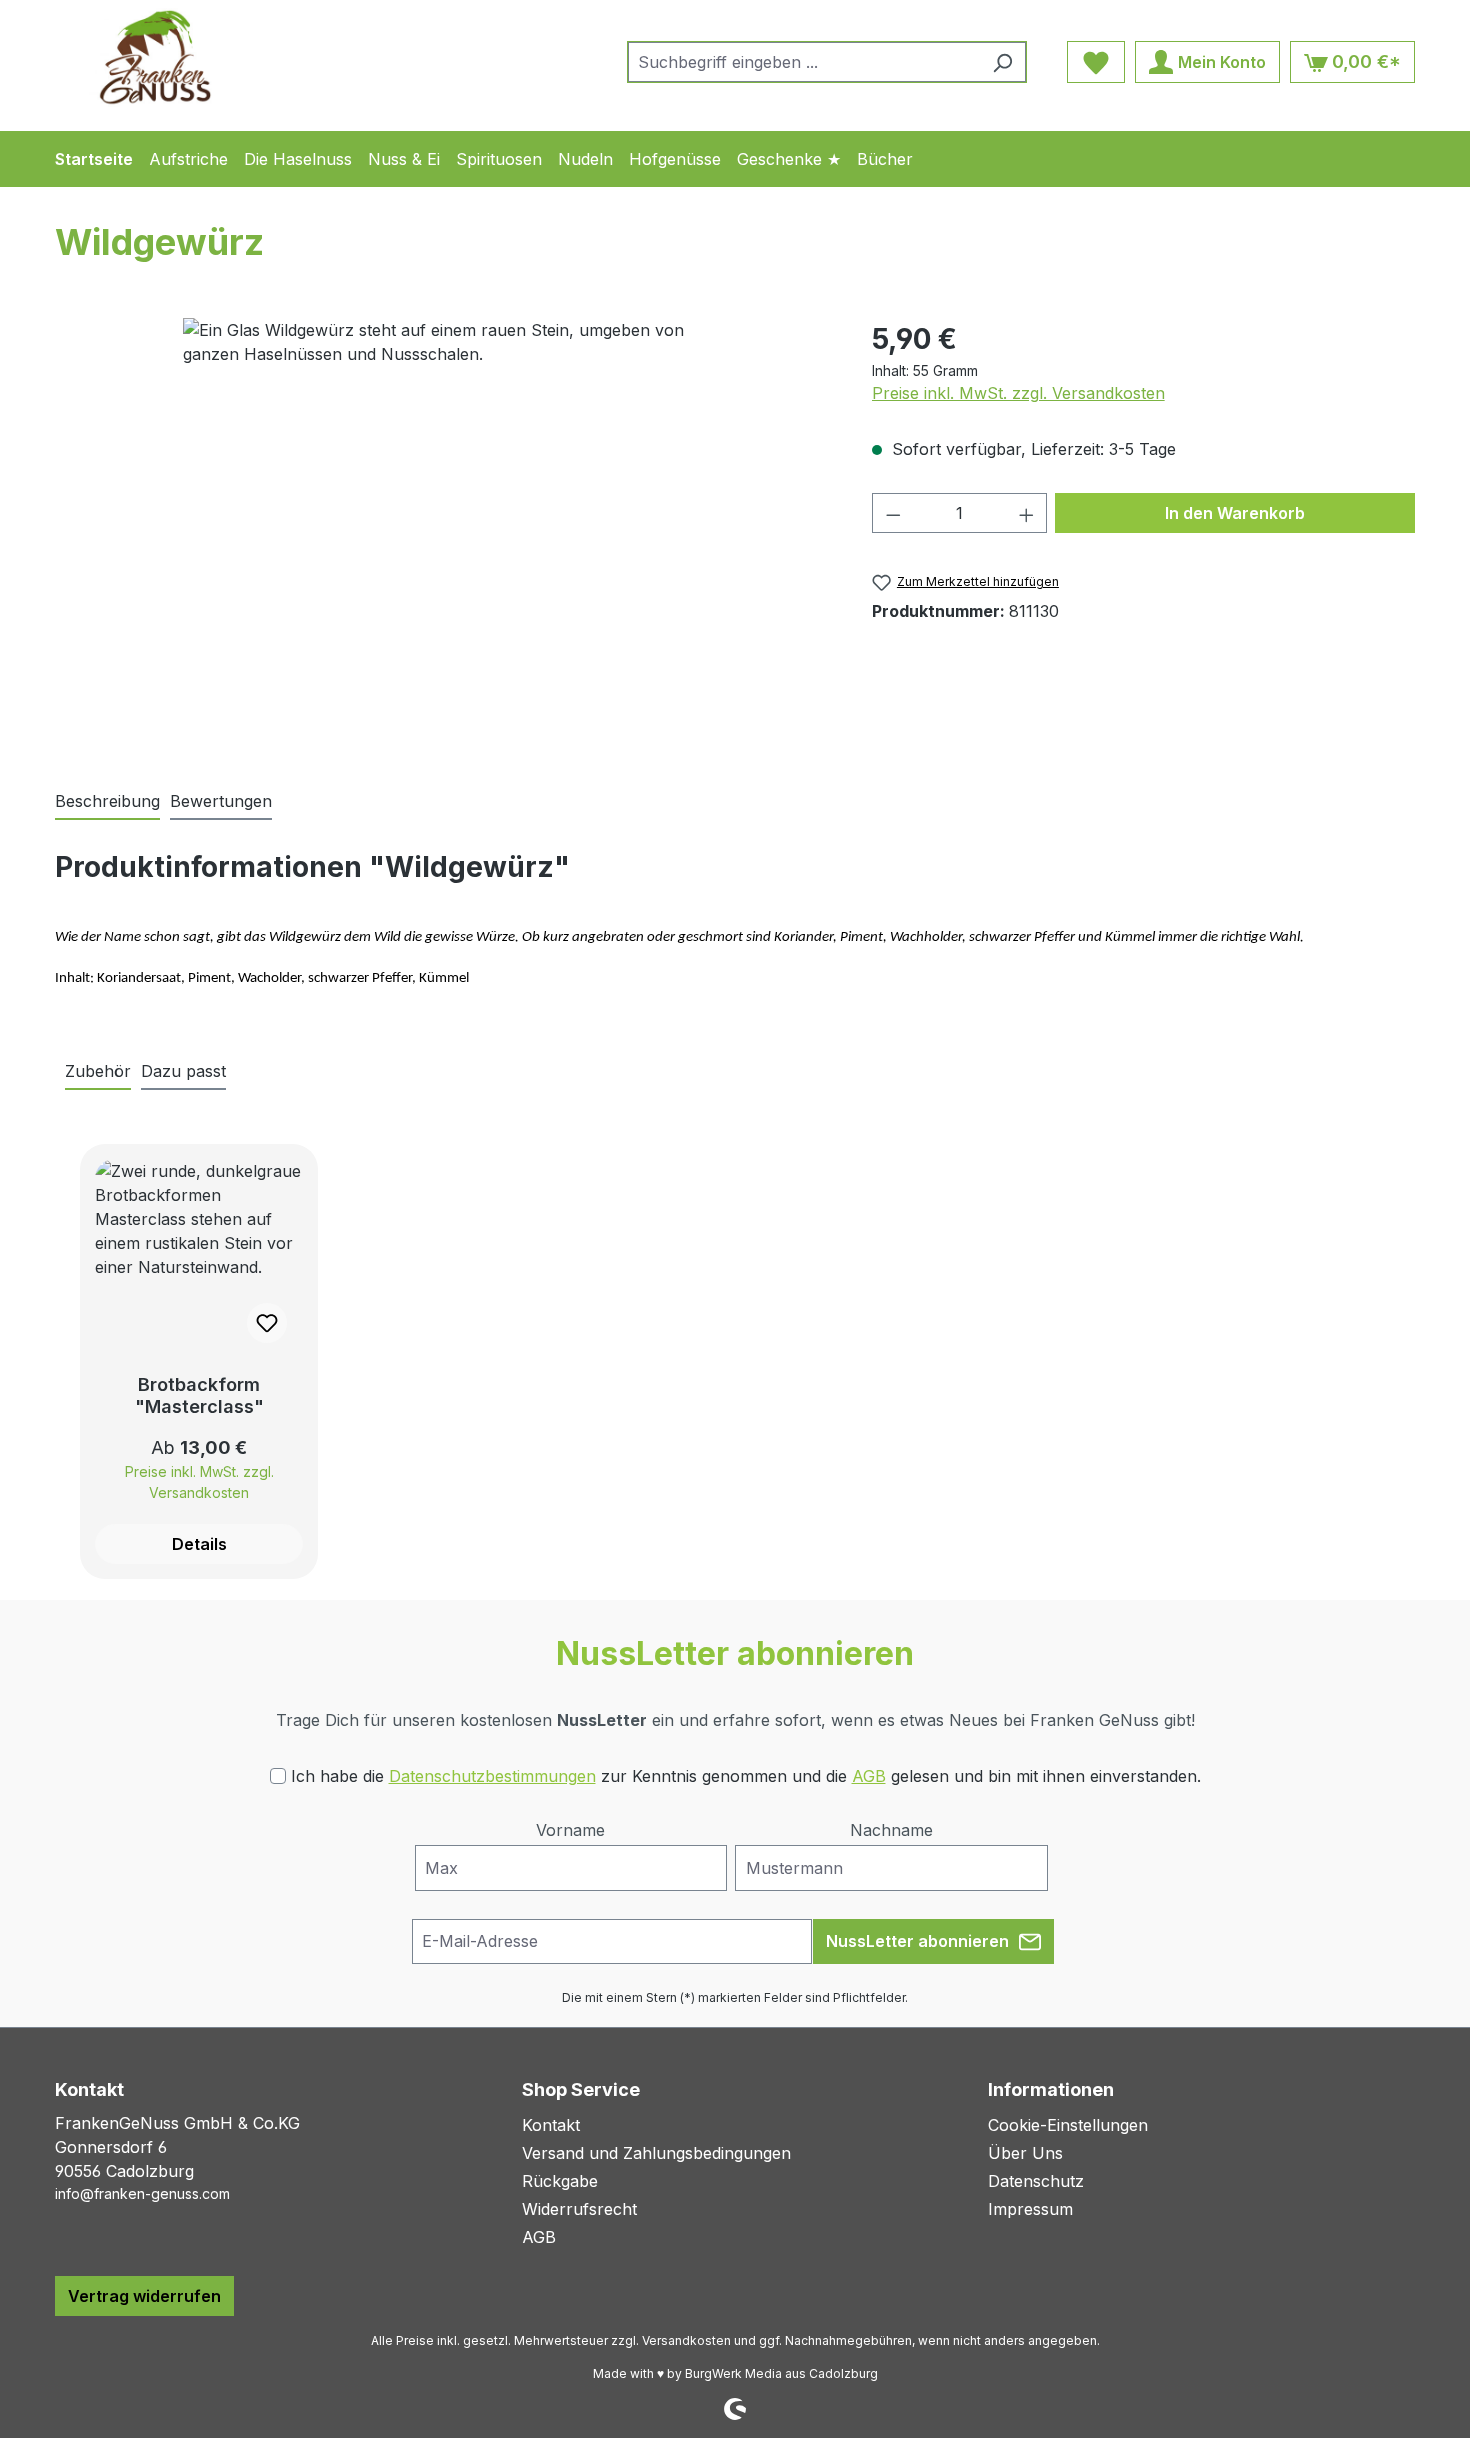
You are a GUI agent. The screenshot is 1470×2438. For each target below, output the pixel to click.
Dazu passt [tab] (183, 1071)
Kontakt (551, 2125)
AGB (869, 1776)
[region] (443, 533)
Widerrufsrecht (579, 2209)
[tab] (107, 802)
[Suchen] (1002, 62)
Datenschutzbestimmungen (492, 1776)
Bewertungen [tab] (221, 801)
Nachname (891, 1830)
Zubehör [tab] (98, 1071)
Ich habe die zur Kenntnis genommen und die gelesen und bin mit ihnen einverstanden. (746, 1776)
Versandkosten (686, 2340)
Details (199, 1544)
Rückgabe (560, 2181)
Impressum (1030, 2209)
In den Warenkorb (1235, 513)
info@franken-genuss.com (142, 2193)
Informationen (1051, 2089)
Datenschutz (1036, 2181)
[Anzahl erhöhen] (1027, 513)
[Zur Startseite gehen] (155, 57)
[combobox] (804, 62)
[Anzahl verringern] (893, 513)
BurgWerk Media (733, 2373)
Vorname (570, 1830)
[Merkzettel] (1096, 62)
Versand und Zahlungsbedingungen (656, 2153)
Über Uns (1025, 2153)
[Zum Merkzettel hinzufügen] (267, 1323)
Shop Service (581, 2089)
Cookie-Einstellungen (1068, 2125)
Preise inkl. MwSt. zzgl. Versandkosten (1018, 393)
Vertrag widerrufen (144, 2296)
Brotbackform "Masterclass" (199, 1395)
